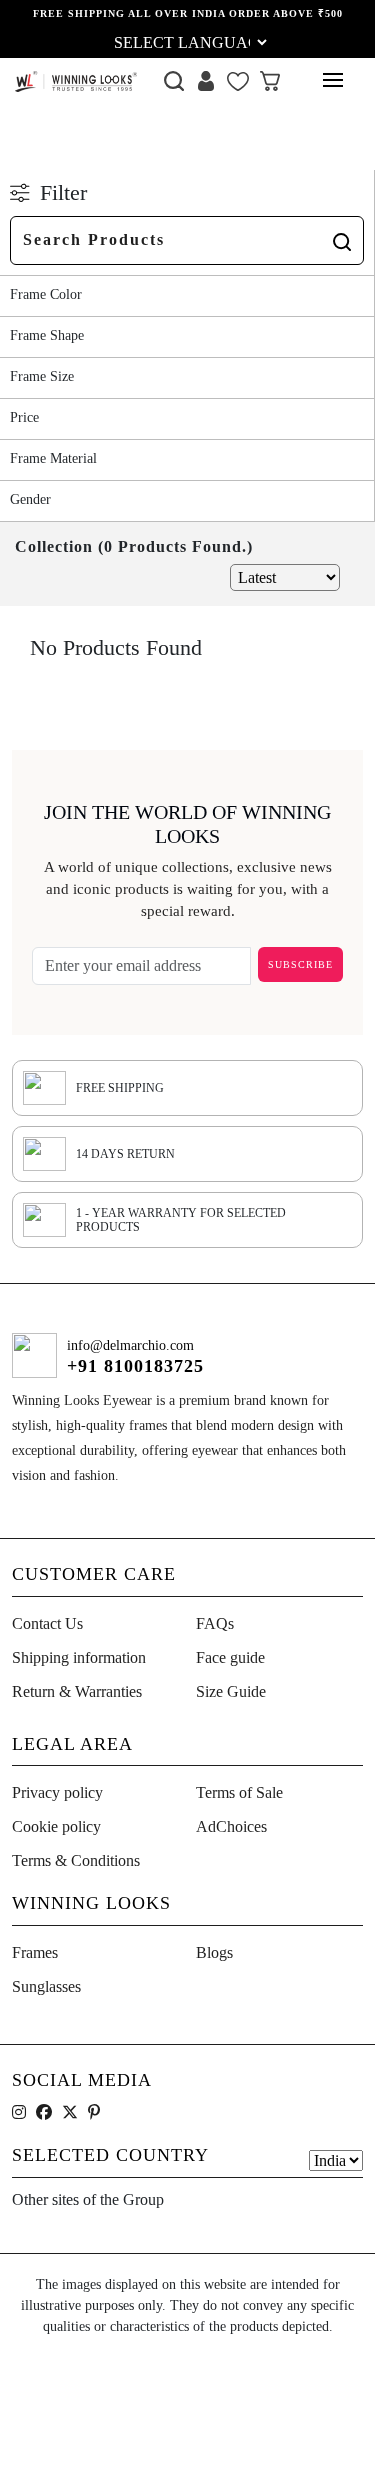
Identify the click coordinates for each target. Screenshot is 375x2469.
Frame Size (42, 376)
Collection (73, 149)
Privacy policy (57, 1792)
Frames (35, 1952)
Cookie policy (56, 1826)
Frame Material (53, 458)
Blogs (214, 1952)
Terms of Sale (239, 1792)
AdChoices (231, 1826)
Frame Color (46, 294)
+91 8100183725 (135, 1366)
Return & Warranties (77, 1691)
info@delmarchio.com (130, 1345)
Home (29, 149)
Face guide (230, 1657)
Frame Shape (47, 335)
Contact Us (47, 1623)
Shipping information (79, 1657)
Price (24, 417)
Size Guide (231, 1691)
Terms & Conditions (76, 1860)
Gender (30, 499)
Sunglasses (46, 1986)
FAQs (215, 1623)
